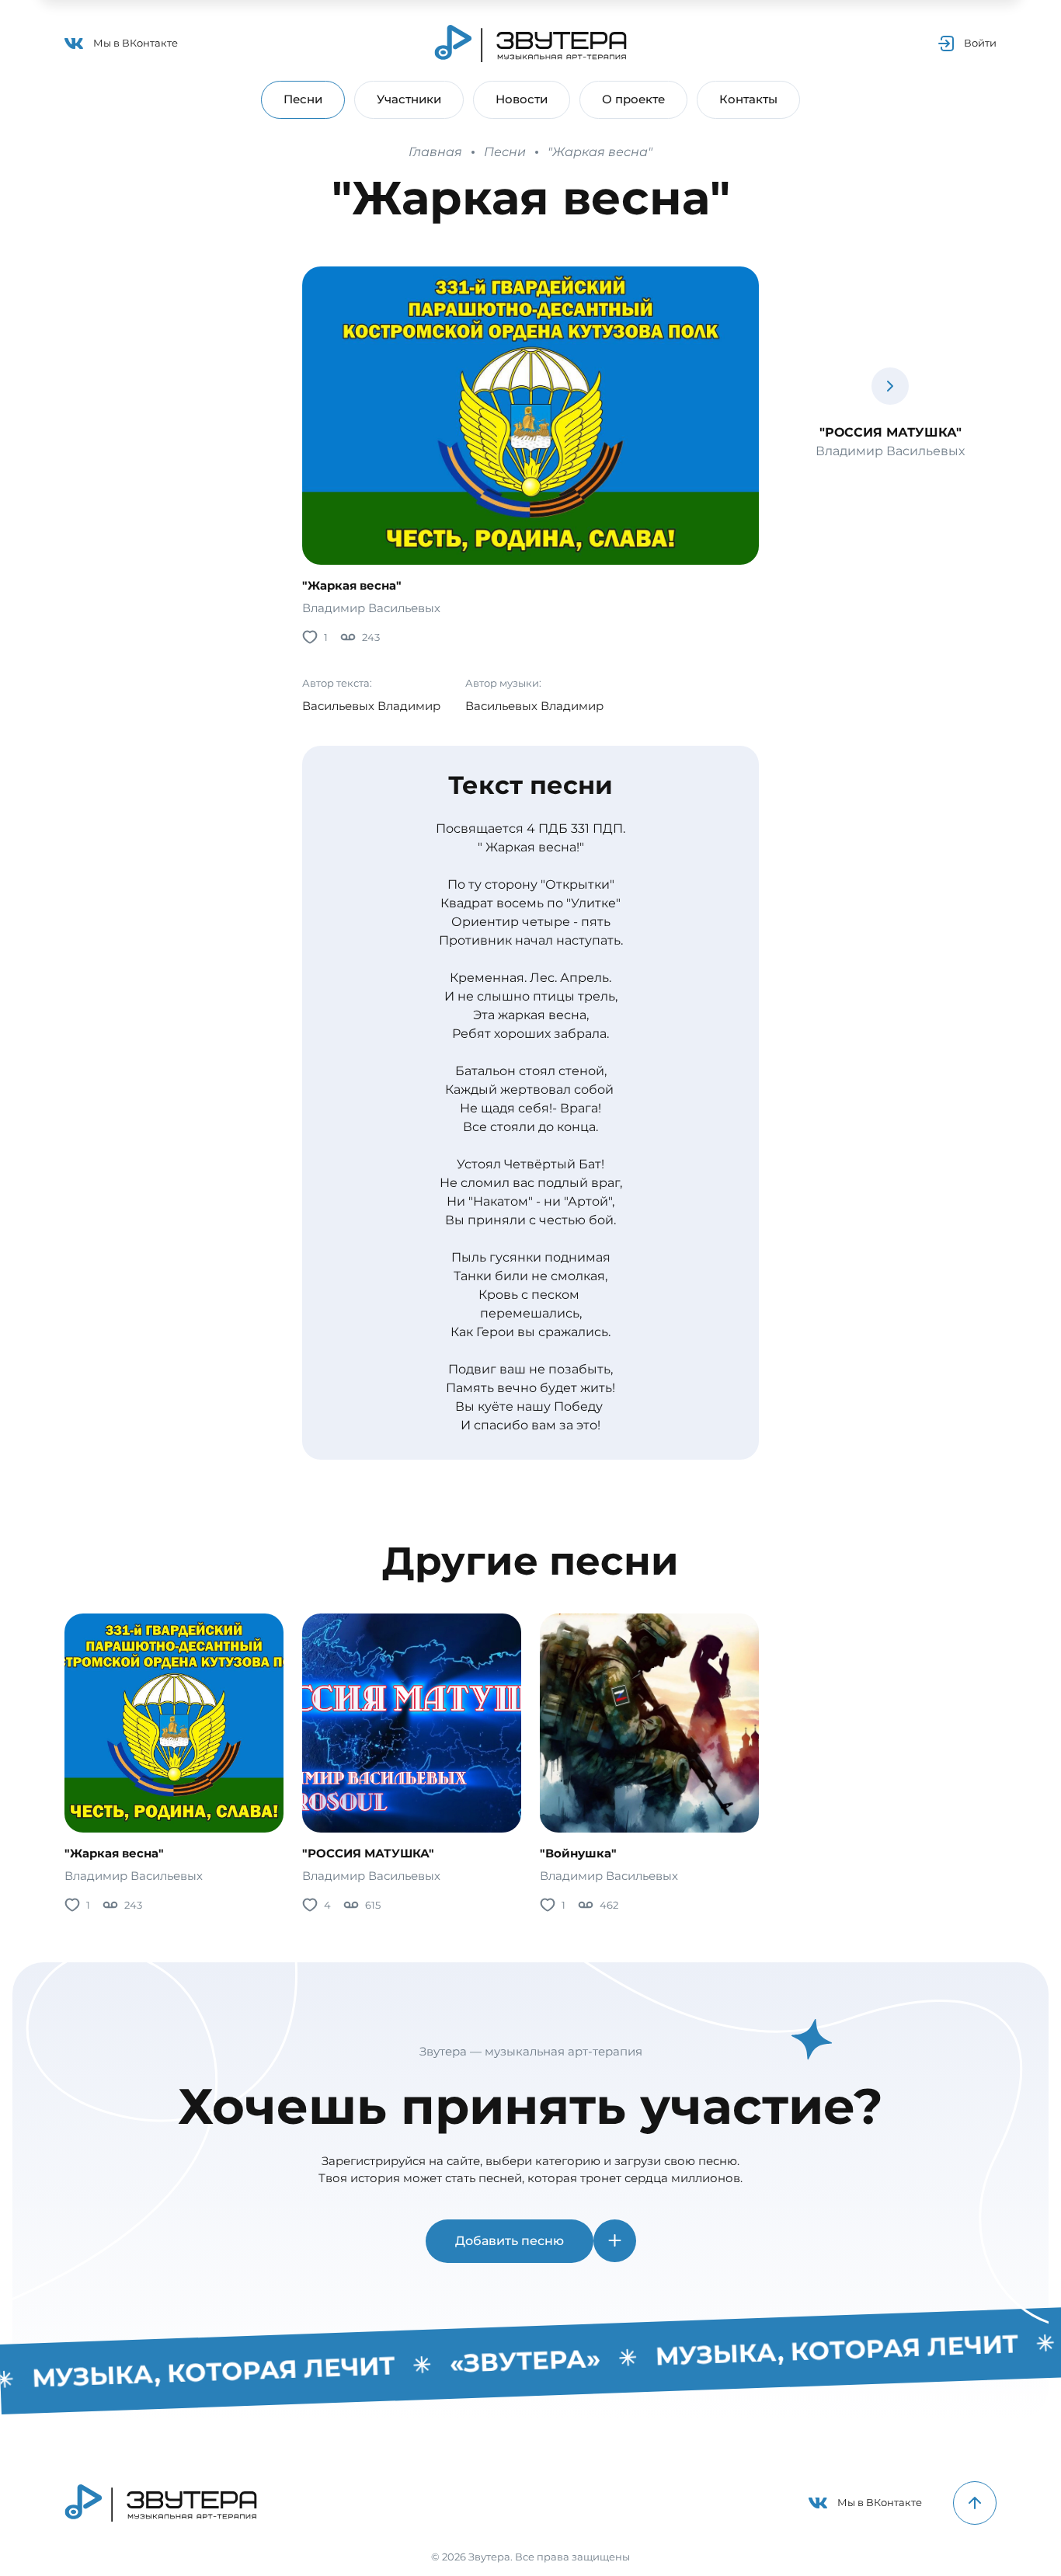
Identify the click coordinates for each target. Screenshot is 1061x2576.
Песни (303, 99)
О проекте (633, 99)
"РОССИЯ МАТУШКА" (368, 1853)
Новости (522, 99)
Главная (435, 152)
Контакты (748, 99)
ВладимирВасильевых (371, 608)
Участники (409, 99)
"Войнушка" (578, 1853)
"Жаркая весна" (600, 152)
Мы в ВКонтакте (136, 43)
